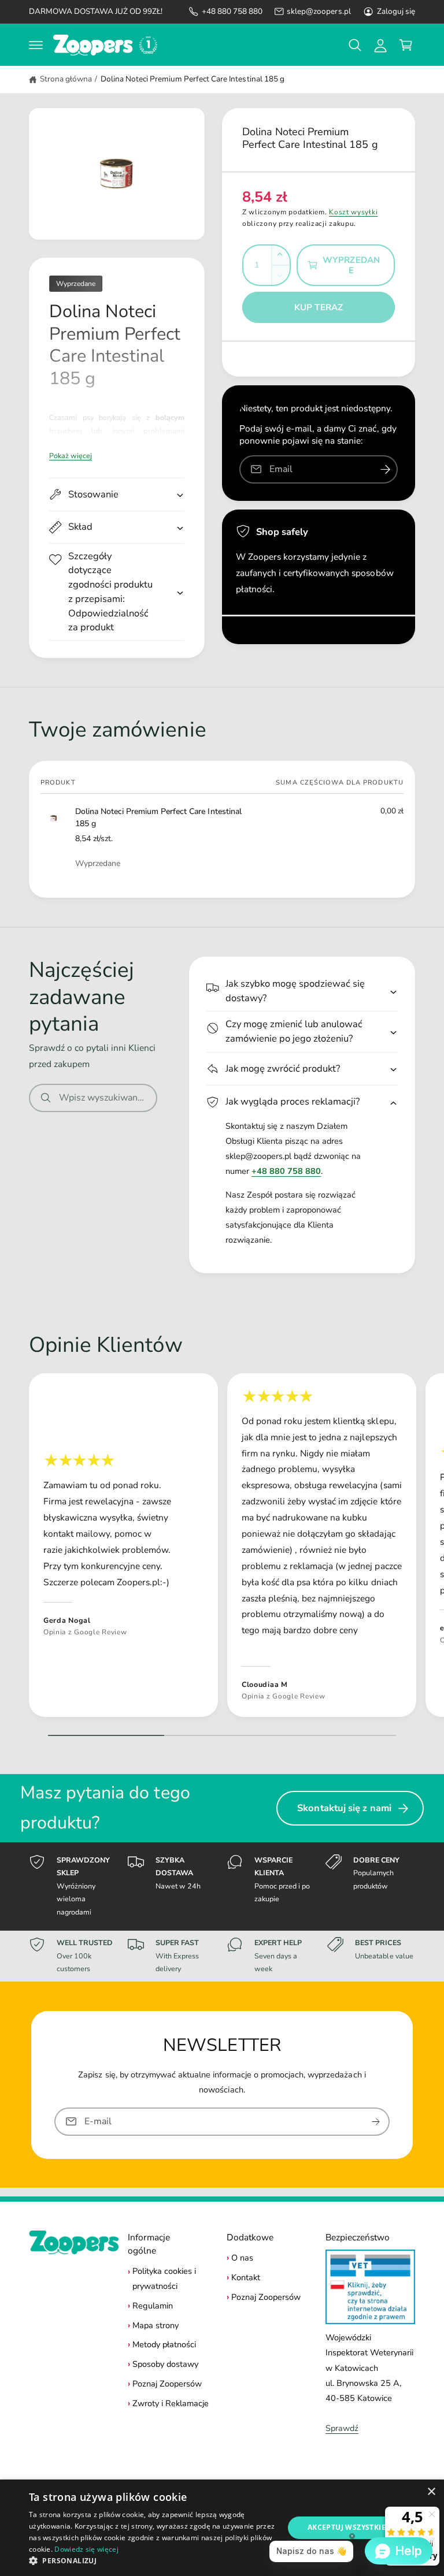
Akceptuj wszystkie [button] (347, 2527)
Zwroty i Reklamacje (171, 2403)
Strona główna (66, 79)
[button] (36, 45)
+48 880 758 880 (232, 11)
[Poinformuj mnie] (385, 469)
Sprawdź (342, 2428)
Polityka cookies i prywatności (164, 2278)
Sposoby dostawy (165, 2364)
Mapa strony (156, 2325)
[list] (222, 1548)
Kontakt (246, 2277)
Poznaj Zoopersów (167, 2384)
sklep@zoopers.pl (319, 11)
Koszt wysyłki (353, 212)
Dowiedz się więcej (86, 2549)
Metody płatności (164, 2344)
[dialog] (222, 2528)
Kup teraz (319, 307)
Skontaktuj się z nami (344, 1808)
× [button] (431, 2492)
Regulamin (153, 2306)
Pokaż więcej (71, 456)
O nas (242, 2258)
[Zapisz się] (376, 2122)
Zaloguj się (396, 11)
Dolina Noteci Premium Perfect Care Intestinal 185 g (193, 79)
